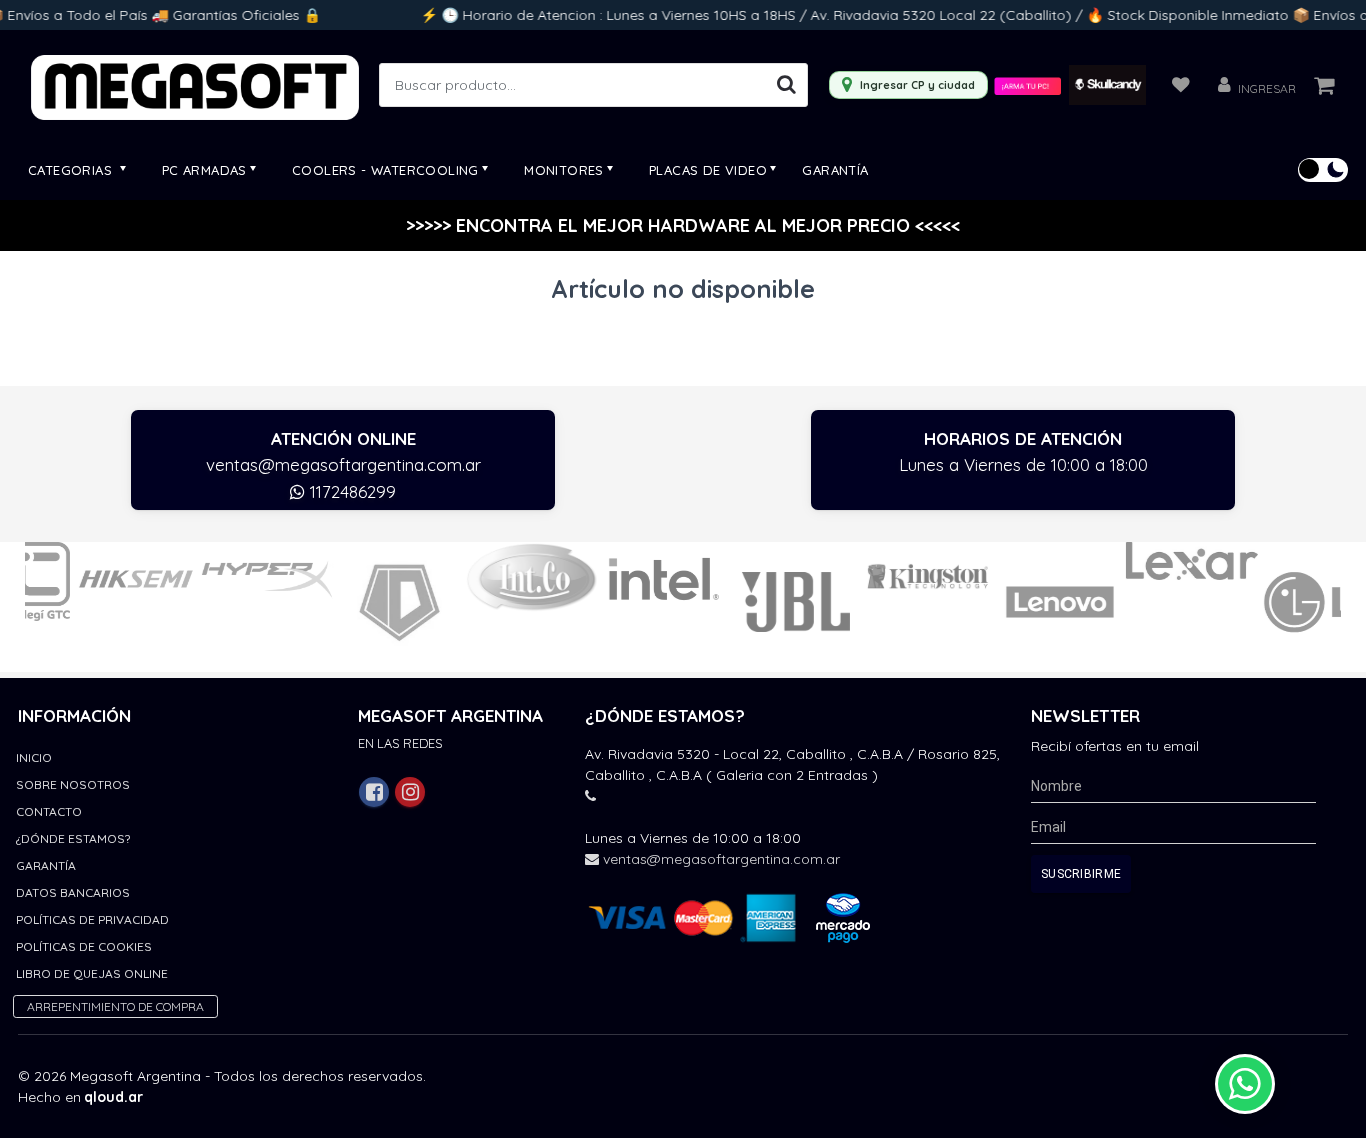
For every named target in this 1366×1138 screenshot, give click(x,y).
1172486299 (350, 491)
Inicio (34, 757)
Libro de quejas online (92, 973)
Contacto (49, 811)
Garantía (835, 170)
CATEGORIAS (72, 170)
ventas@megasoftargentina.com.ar (343, 464)
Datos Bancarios (73, 892)
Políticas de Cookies (84, 946)
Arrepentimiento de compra (115, 1006)
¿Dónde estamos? (73, 838)
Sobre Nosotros (73, 784)
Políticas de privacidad (92, 919)
